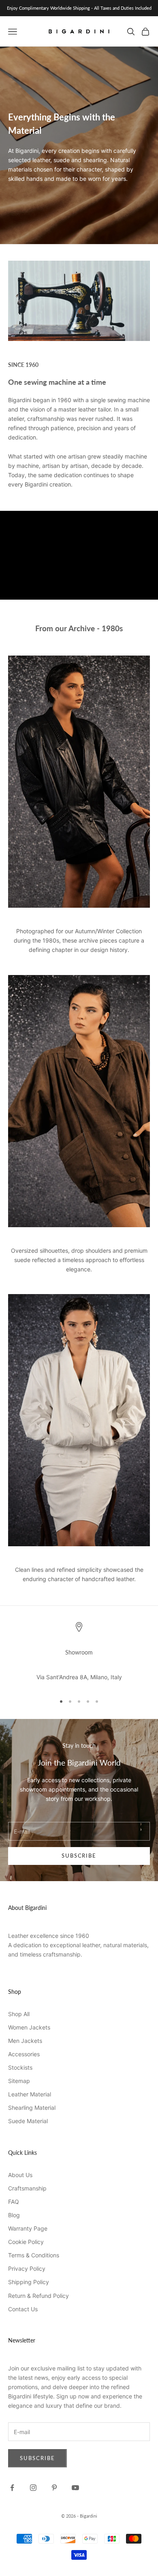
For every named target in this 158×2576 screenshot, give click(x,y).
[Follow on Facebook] (12, 2488)
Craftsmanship (27, 2188)
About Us (20, 2175)
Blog (14, 2215)
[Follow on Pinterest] (54, 2488)
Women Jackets (29, 2027)
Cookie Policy (26, 2242)
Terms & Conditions (34, 2255)
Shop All (19, 2014)
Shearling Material (32, 2108)
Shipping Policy (29, 2282)
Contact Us (23, 2309)
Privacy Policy (27, 2268)
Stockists (20, 2067)
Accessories (24, 2054)
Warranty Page (28, 2228)
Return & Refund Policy (38, 2296)
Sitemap (19, 2081)
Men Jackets (25, 2041)
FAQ (14, 2202)
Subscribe (79, 1856)
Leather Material (30, 2094)
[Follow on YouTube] (75, 2488)
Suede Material (28, 2121)
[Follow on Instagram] (33, 2488)
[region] (79, 1654)
